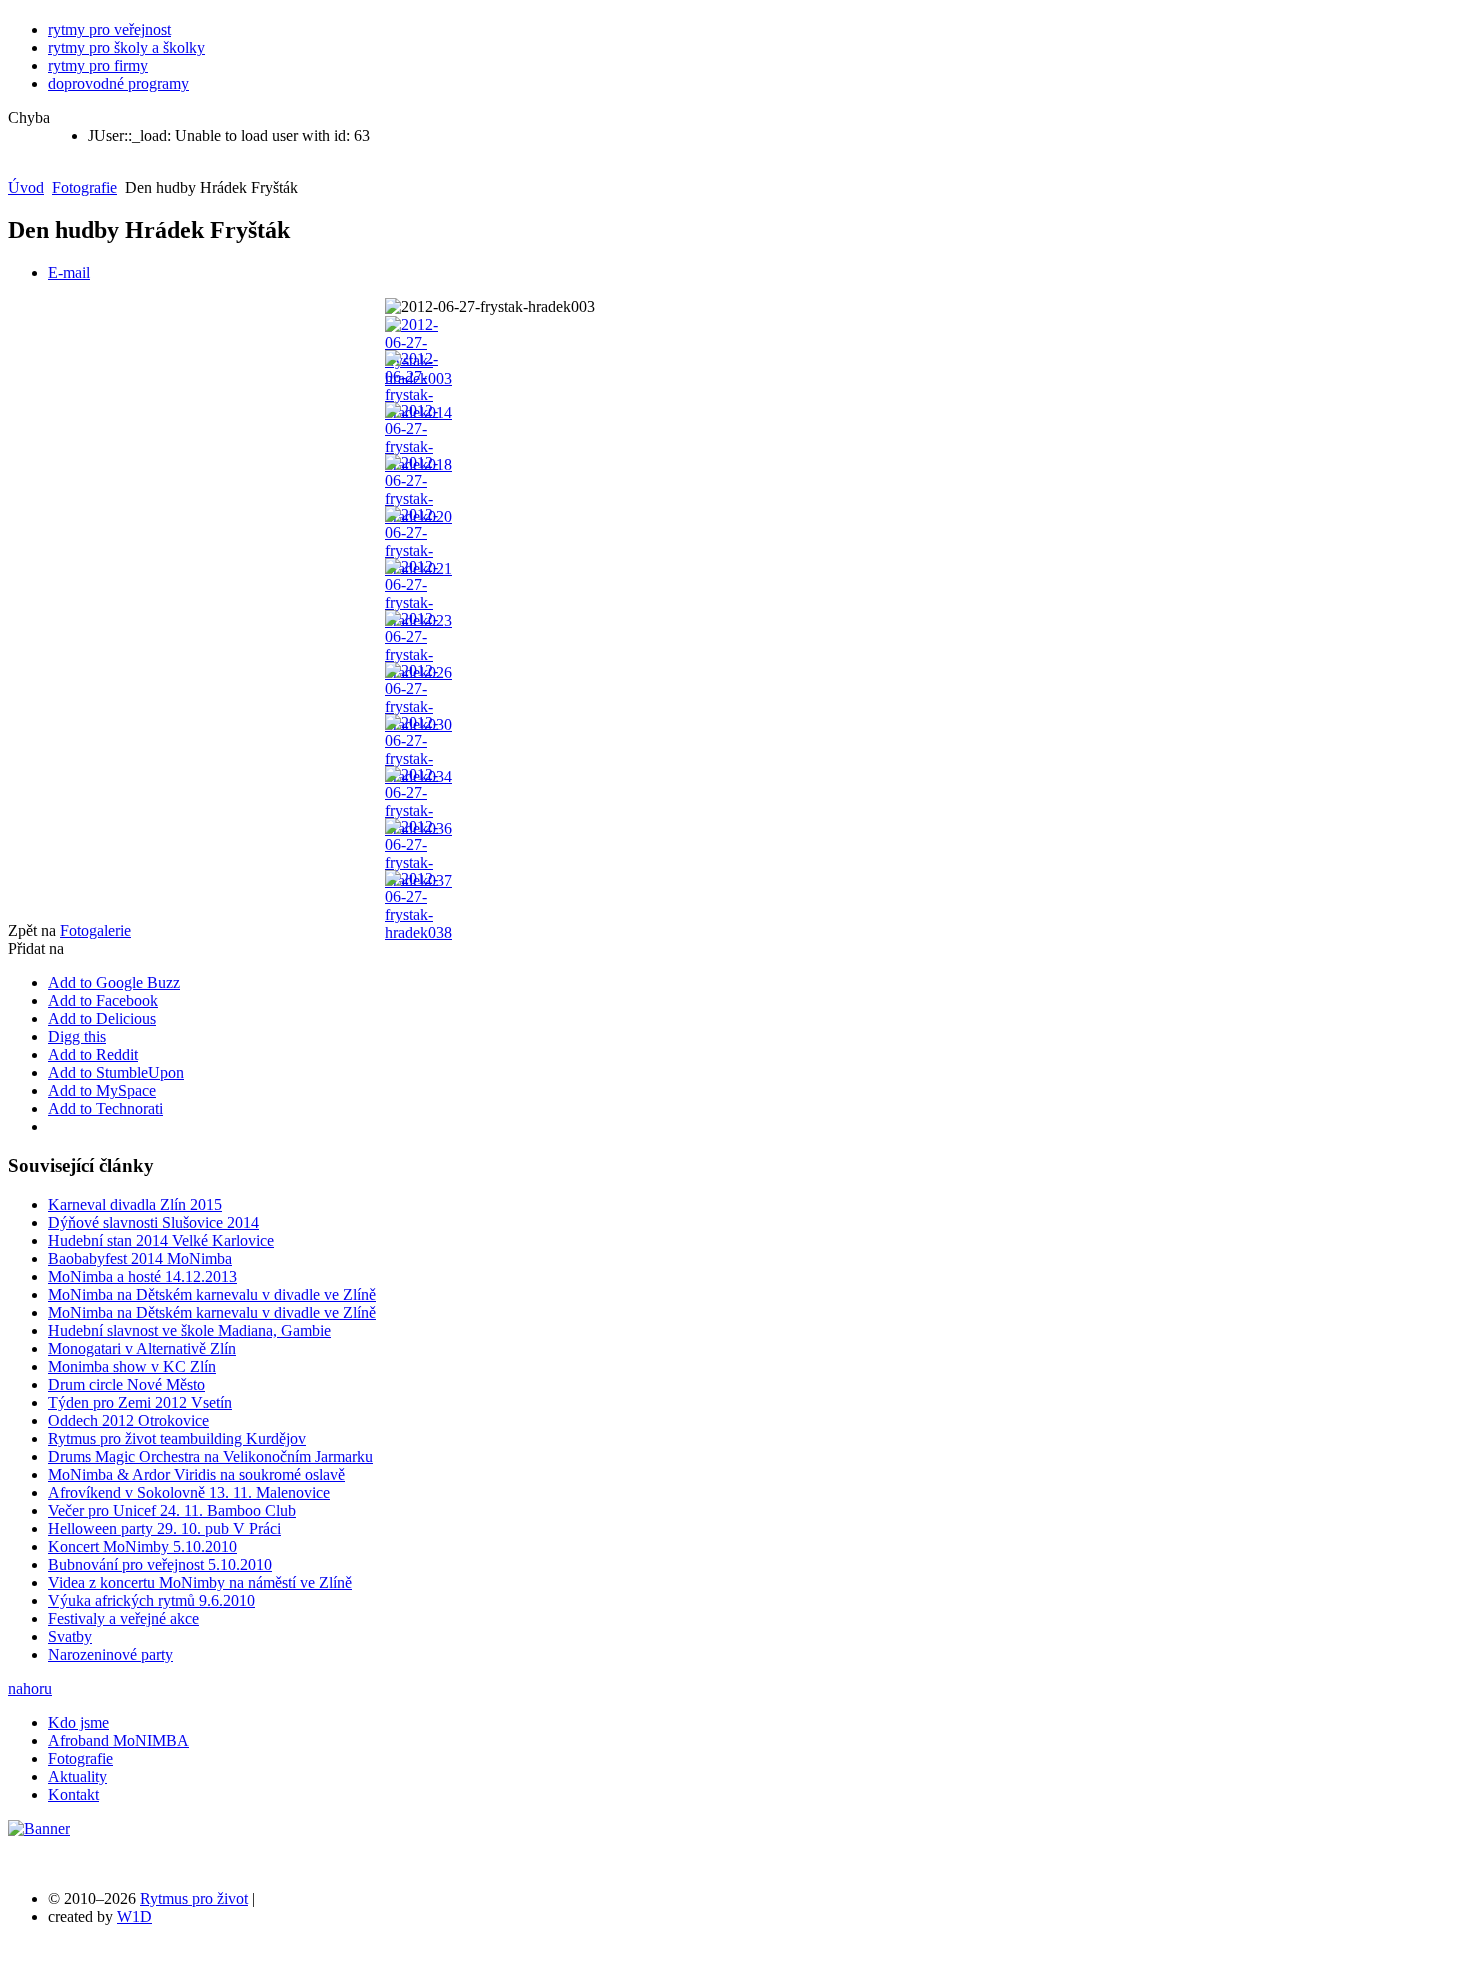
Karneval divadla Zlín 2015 (135, 1204)
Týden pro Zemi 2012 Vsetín (140, 1402)
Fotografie (84, 187)
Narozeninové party (110, 1654)
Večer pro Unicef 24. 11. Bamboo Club (172, 1510)
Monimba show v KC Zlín (132, 1366)
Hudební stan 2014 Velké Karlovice (161, 1240)
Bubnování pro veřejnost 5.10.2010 (160, 1564)
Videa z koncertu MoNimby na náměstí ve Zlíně (200, 1582)
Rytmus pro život (194, 1898)
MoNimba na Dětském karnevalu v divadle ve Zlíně (212, 1294)
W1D (134, 1916)
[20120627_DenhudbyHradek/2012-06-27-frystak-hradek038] (418, 932)
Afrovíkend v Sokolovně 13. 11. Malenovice (189, 1492)
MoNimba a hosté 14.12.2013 (142, 1276)
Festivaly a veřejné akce (123, 1618)
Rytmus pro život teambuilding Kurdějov (177, 1438)
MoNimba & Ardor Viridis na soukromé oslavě (196, 1474)
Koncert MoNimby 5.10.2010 (142, 1546)
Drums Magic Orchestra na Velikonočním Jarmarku (210, 1456)
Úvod (26, 187)
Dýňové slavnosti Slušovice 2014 (153, 1222)
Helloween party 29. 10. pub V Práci (164, 1528)
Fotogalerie (95, 930)
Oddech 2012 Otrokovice (128, 1420)
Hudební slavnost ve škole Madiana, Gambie (189, 1330)
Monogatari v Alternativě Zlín (142, 1348)
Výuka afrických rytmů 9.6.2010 (151, 1600)
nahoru (30, 1688)
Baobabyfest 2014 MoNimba (140, 1258)
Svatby (70, 1636)
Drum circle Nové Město (126, 1384)
